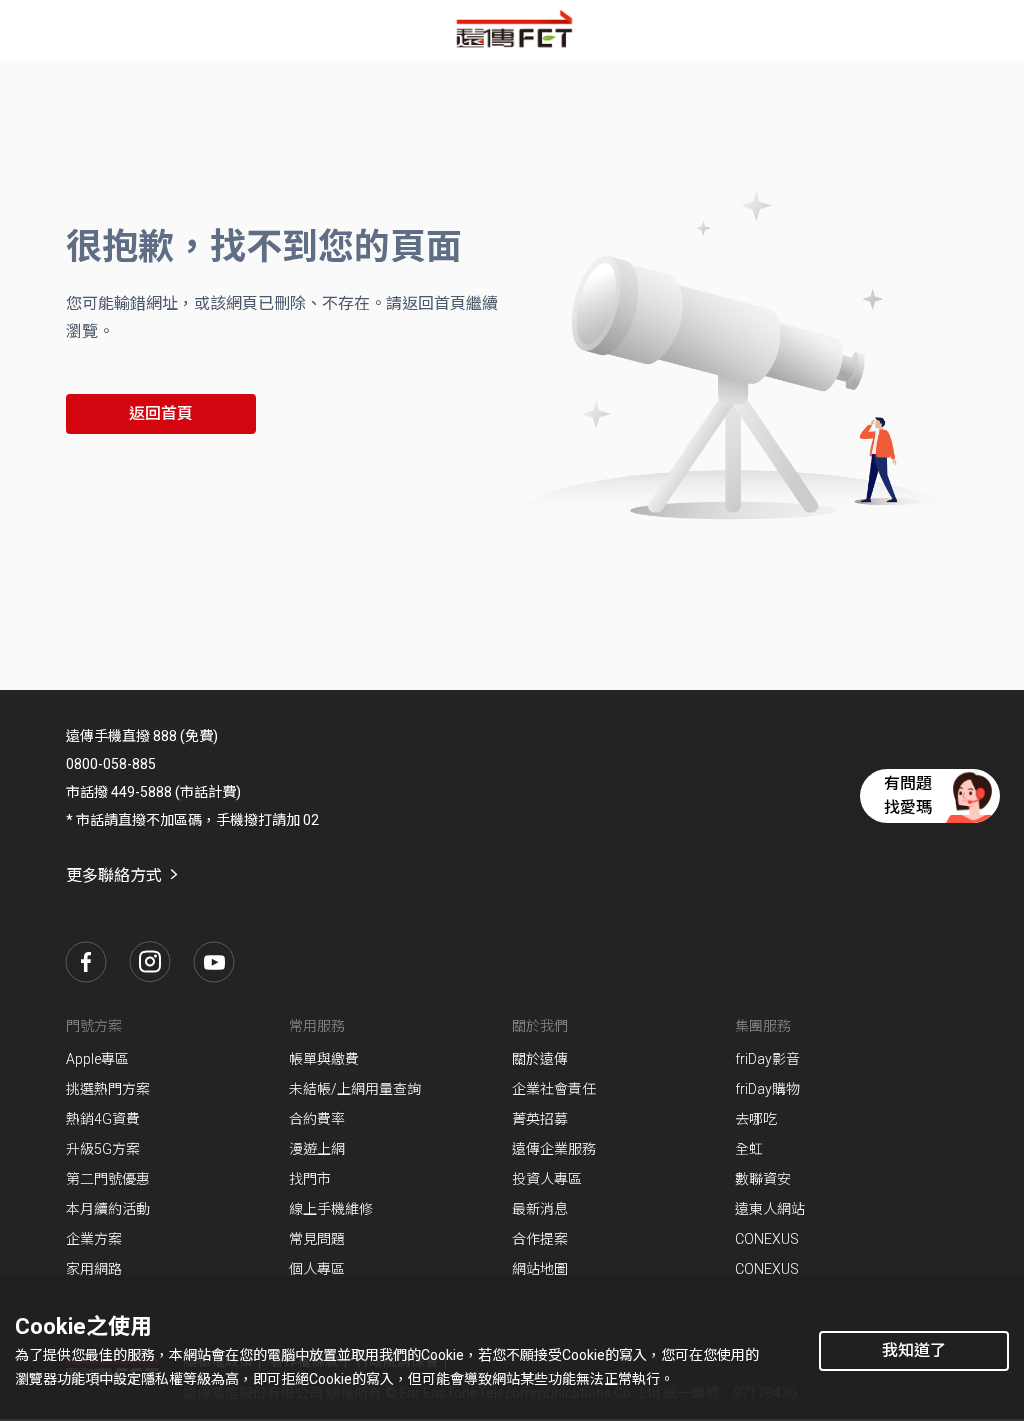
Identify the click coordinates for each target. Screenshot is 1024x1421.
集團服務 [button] (763, 1026)
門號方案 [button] (94, 1026)
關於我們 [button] (540, 1026)
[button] (86, 962)
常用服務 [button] (317, 1026)
